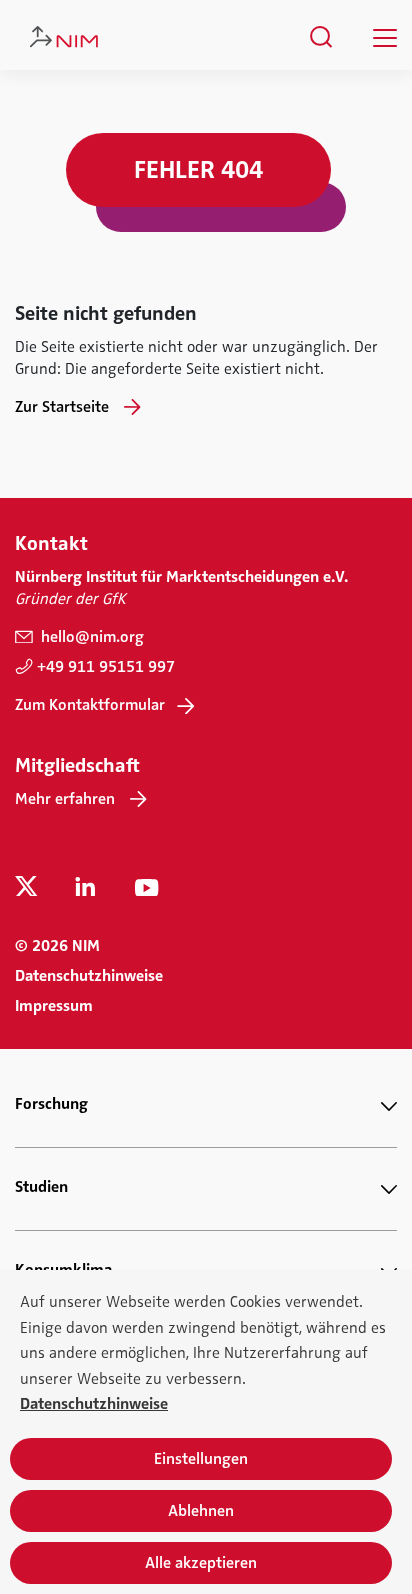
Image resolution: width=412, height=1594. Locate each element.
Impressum (54, 1006)
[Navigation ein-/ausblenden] (385, 38)
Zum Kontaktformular (90, 705)
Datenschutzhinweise (89, 976)
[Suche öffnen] (321, 37)
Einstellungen (201, 1459)
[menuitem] (321, 37)
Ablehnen (201, 1511)
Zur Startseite (62, 407)
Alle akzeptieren (201, 1563)
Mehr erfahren (65, 799)
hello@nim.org (90, 637)
